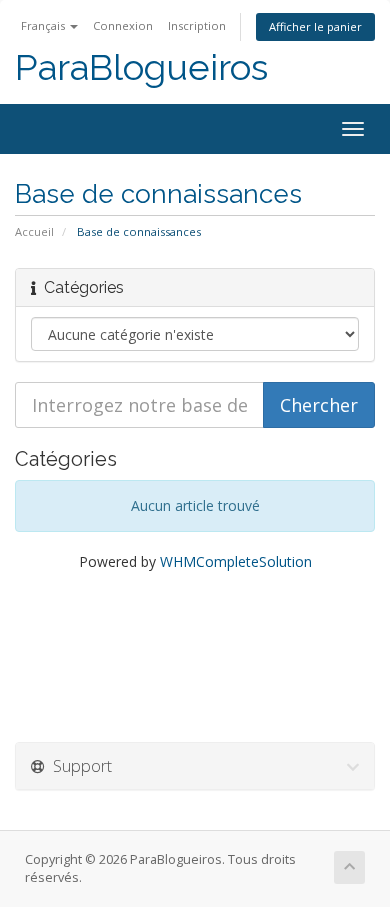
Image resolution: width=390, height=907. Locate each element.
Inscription (197, 25)
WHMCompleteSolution (236, 561)
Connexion (123, 25)
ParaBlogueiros (141, 67)
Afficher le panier (315, 26)
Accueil (34, 231)
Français (44, 25)
